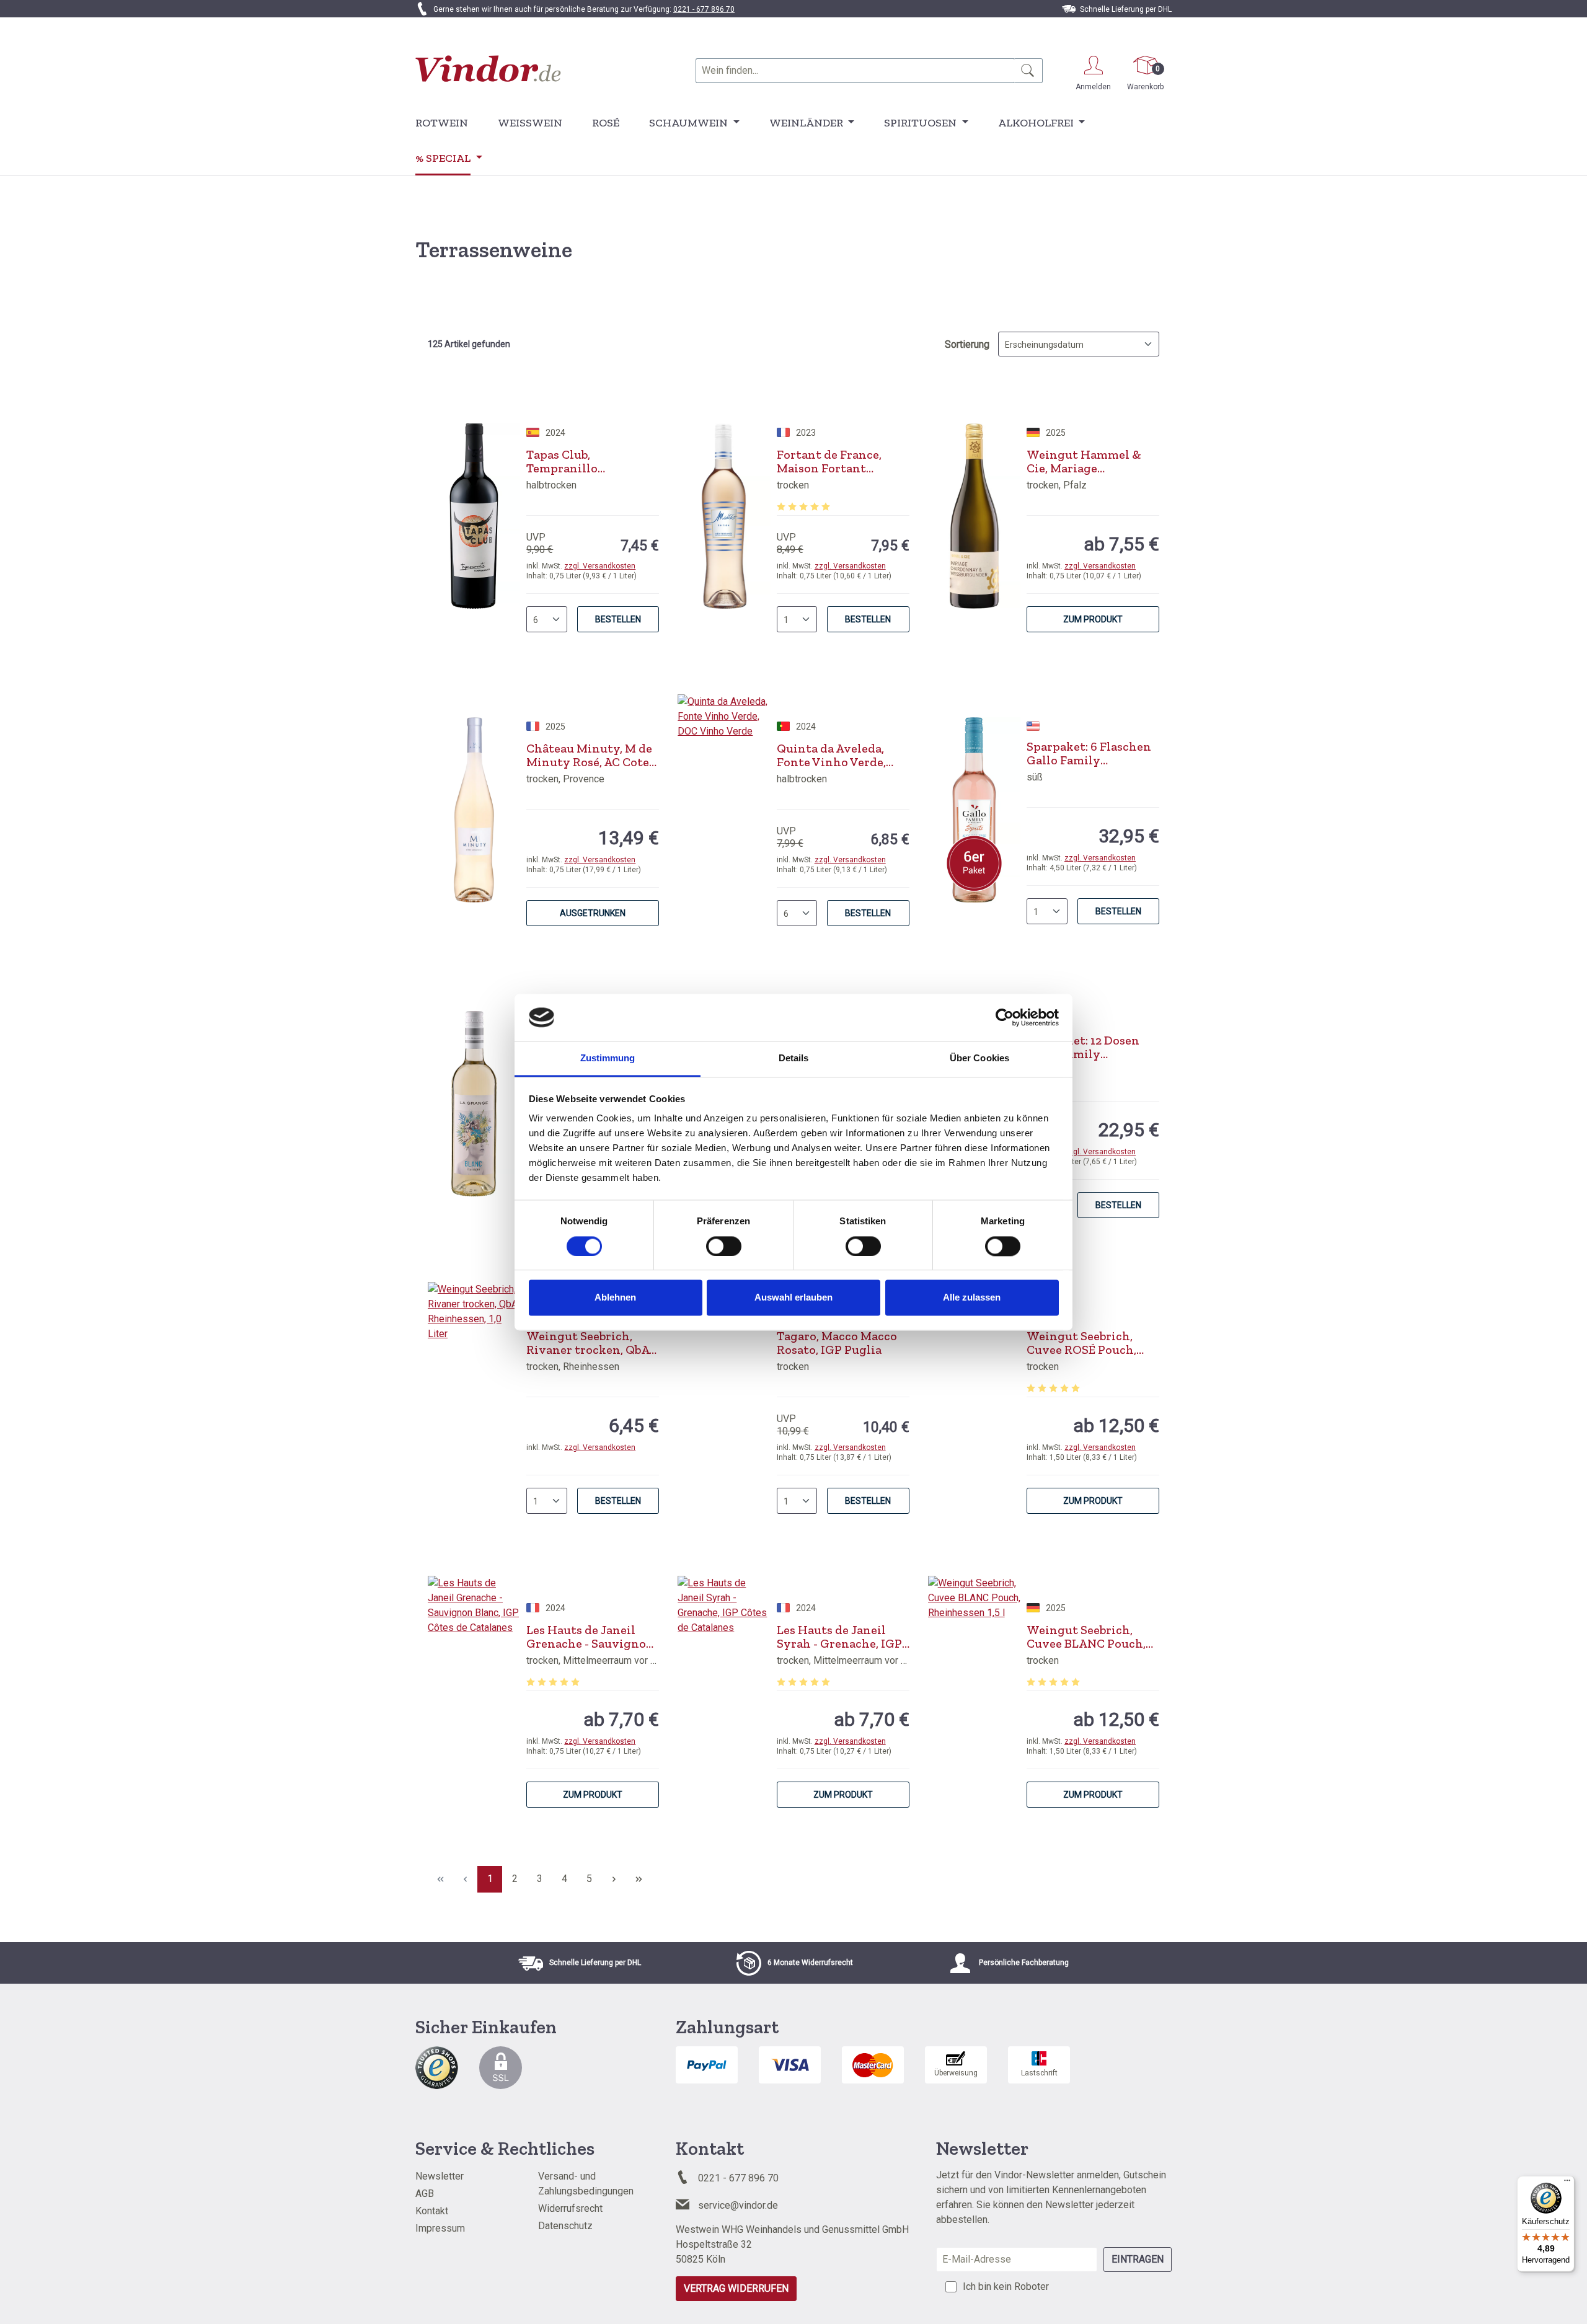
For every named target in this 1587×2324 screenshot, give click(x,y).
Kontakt (432, 2211)
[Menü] (1567, 2183)
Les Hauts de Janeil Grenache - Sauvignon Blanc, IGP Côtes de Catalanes (590, 1637)
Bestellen (618, 619)
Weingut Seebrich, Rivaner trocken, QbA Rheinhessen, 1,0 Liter (589, 1343)
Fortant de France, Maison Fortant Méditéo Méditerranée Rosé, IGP (841, 461)
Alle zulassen (972, 1298)
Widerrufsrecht (570, 2208)
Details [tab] (794, 1058)
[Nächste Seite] (614, 1879)
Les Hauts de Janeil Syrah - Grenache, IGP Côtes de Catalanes (839, 1637)
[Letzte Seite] (639, 1879)
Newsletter (440, 2176)
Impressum (440, 2228)
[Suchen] (1028, 71)
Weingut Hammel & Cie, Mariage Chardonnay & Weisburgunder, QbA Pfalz (1085, 461)
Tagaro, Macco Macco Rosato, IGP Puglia (837, 1343)
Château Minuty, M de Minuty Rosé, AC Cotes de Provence (590, 755)
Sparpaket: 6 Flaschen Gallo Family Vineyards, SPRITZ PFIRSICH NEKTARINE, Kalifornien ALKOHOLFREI (1091, 753)
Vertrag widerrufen (736, 2288)
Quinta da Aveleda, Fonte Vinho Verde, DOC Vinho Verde (831, 755)
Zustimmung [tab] (608, 1058)
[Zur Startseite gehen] (488, 68)
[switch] (724, 1246)
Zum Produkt (1093, 619)
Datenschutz (565, 2226)
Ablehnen (615, 1298)
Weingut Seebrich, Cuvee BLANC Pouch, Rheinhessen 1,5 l (1086, 1637)
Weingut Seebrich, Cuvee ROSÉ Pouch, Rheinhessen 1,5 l (1081, 1343)
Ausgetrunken (593, 913)
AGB (425, 2194)
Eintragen (1138, 2259)
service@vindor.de (738, 2205)
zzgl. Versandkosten (600, 566)
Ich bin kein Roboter (1006, 2286)
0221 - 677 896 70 (704, 9)
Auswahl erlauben (793, 1298)
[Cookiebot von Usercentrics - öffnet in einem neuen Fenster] (1005, 1017)
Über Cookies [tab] (979, 1058)
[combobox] (855, 71)
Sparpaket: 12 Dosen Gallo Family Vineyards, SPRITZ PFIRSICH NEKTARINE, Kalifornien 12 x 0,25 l (1091, 1047)
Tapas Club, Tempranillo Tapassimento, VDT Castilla (581, 461)
